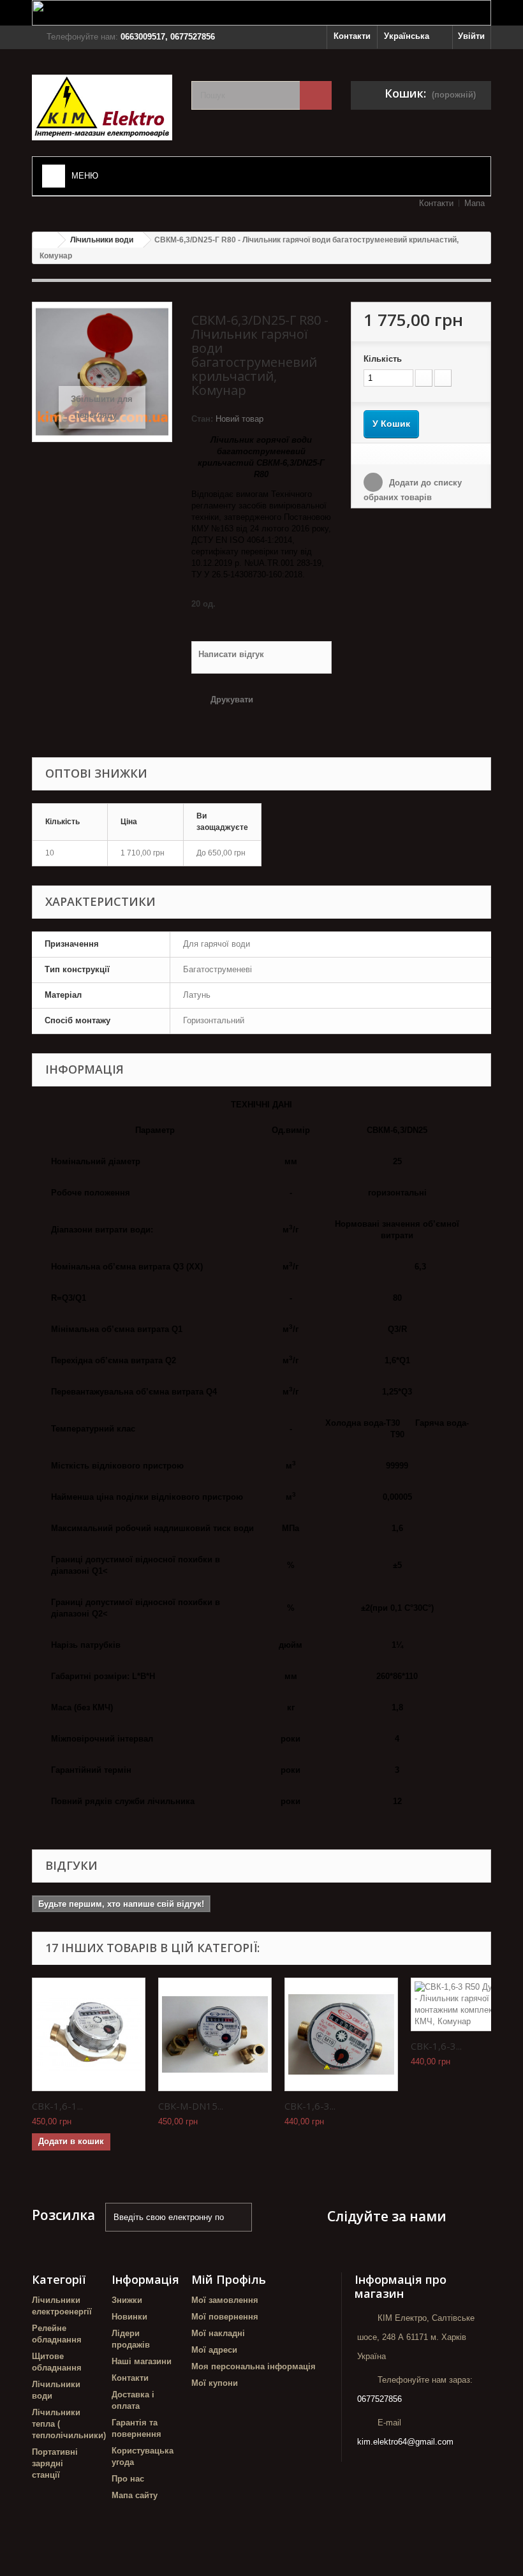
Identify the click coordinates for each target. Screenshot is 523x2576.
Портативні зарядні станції (55, 2463)
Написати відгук (231, 654)
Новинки (129, 2317)
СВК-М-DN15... (191, 2106)
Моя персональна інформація (254, 2366)
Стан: (202, 419)
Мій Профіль (229, 2279)
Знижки (127, 2300)
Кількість (383, 359)
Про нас (128, 2479)
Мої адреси (214, 2350)
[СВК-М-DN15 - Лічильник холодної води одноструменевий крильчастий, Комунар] (215, 2034)
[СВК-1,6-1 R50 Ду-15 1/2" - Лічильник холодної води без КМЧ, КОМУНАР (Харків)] (89, 2034)
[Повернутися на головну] (45, 240)
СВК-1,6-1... (57, 2106)
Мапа (475, 203)
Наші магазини (142, 2361)
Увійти (471, 36)
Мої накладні (218, 2333)
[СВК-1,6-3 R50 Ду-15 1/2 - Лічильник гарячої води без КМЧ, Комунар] (341, 2034)
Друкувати (232, 700)
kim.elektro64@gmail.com (405, 2442)
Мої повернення (225, 2317)
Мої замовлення (225, 2300)
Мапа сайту (135, 2495)
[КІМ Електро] (102, 107)
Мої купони (215, 2383)
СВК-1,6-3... (310, 2106)
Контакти (352, 36)
